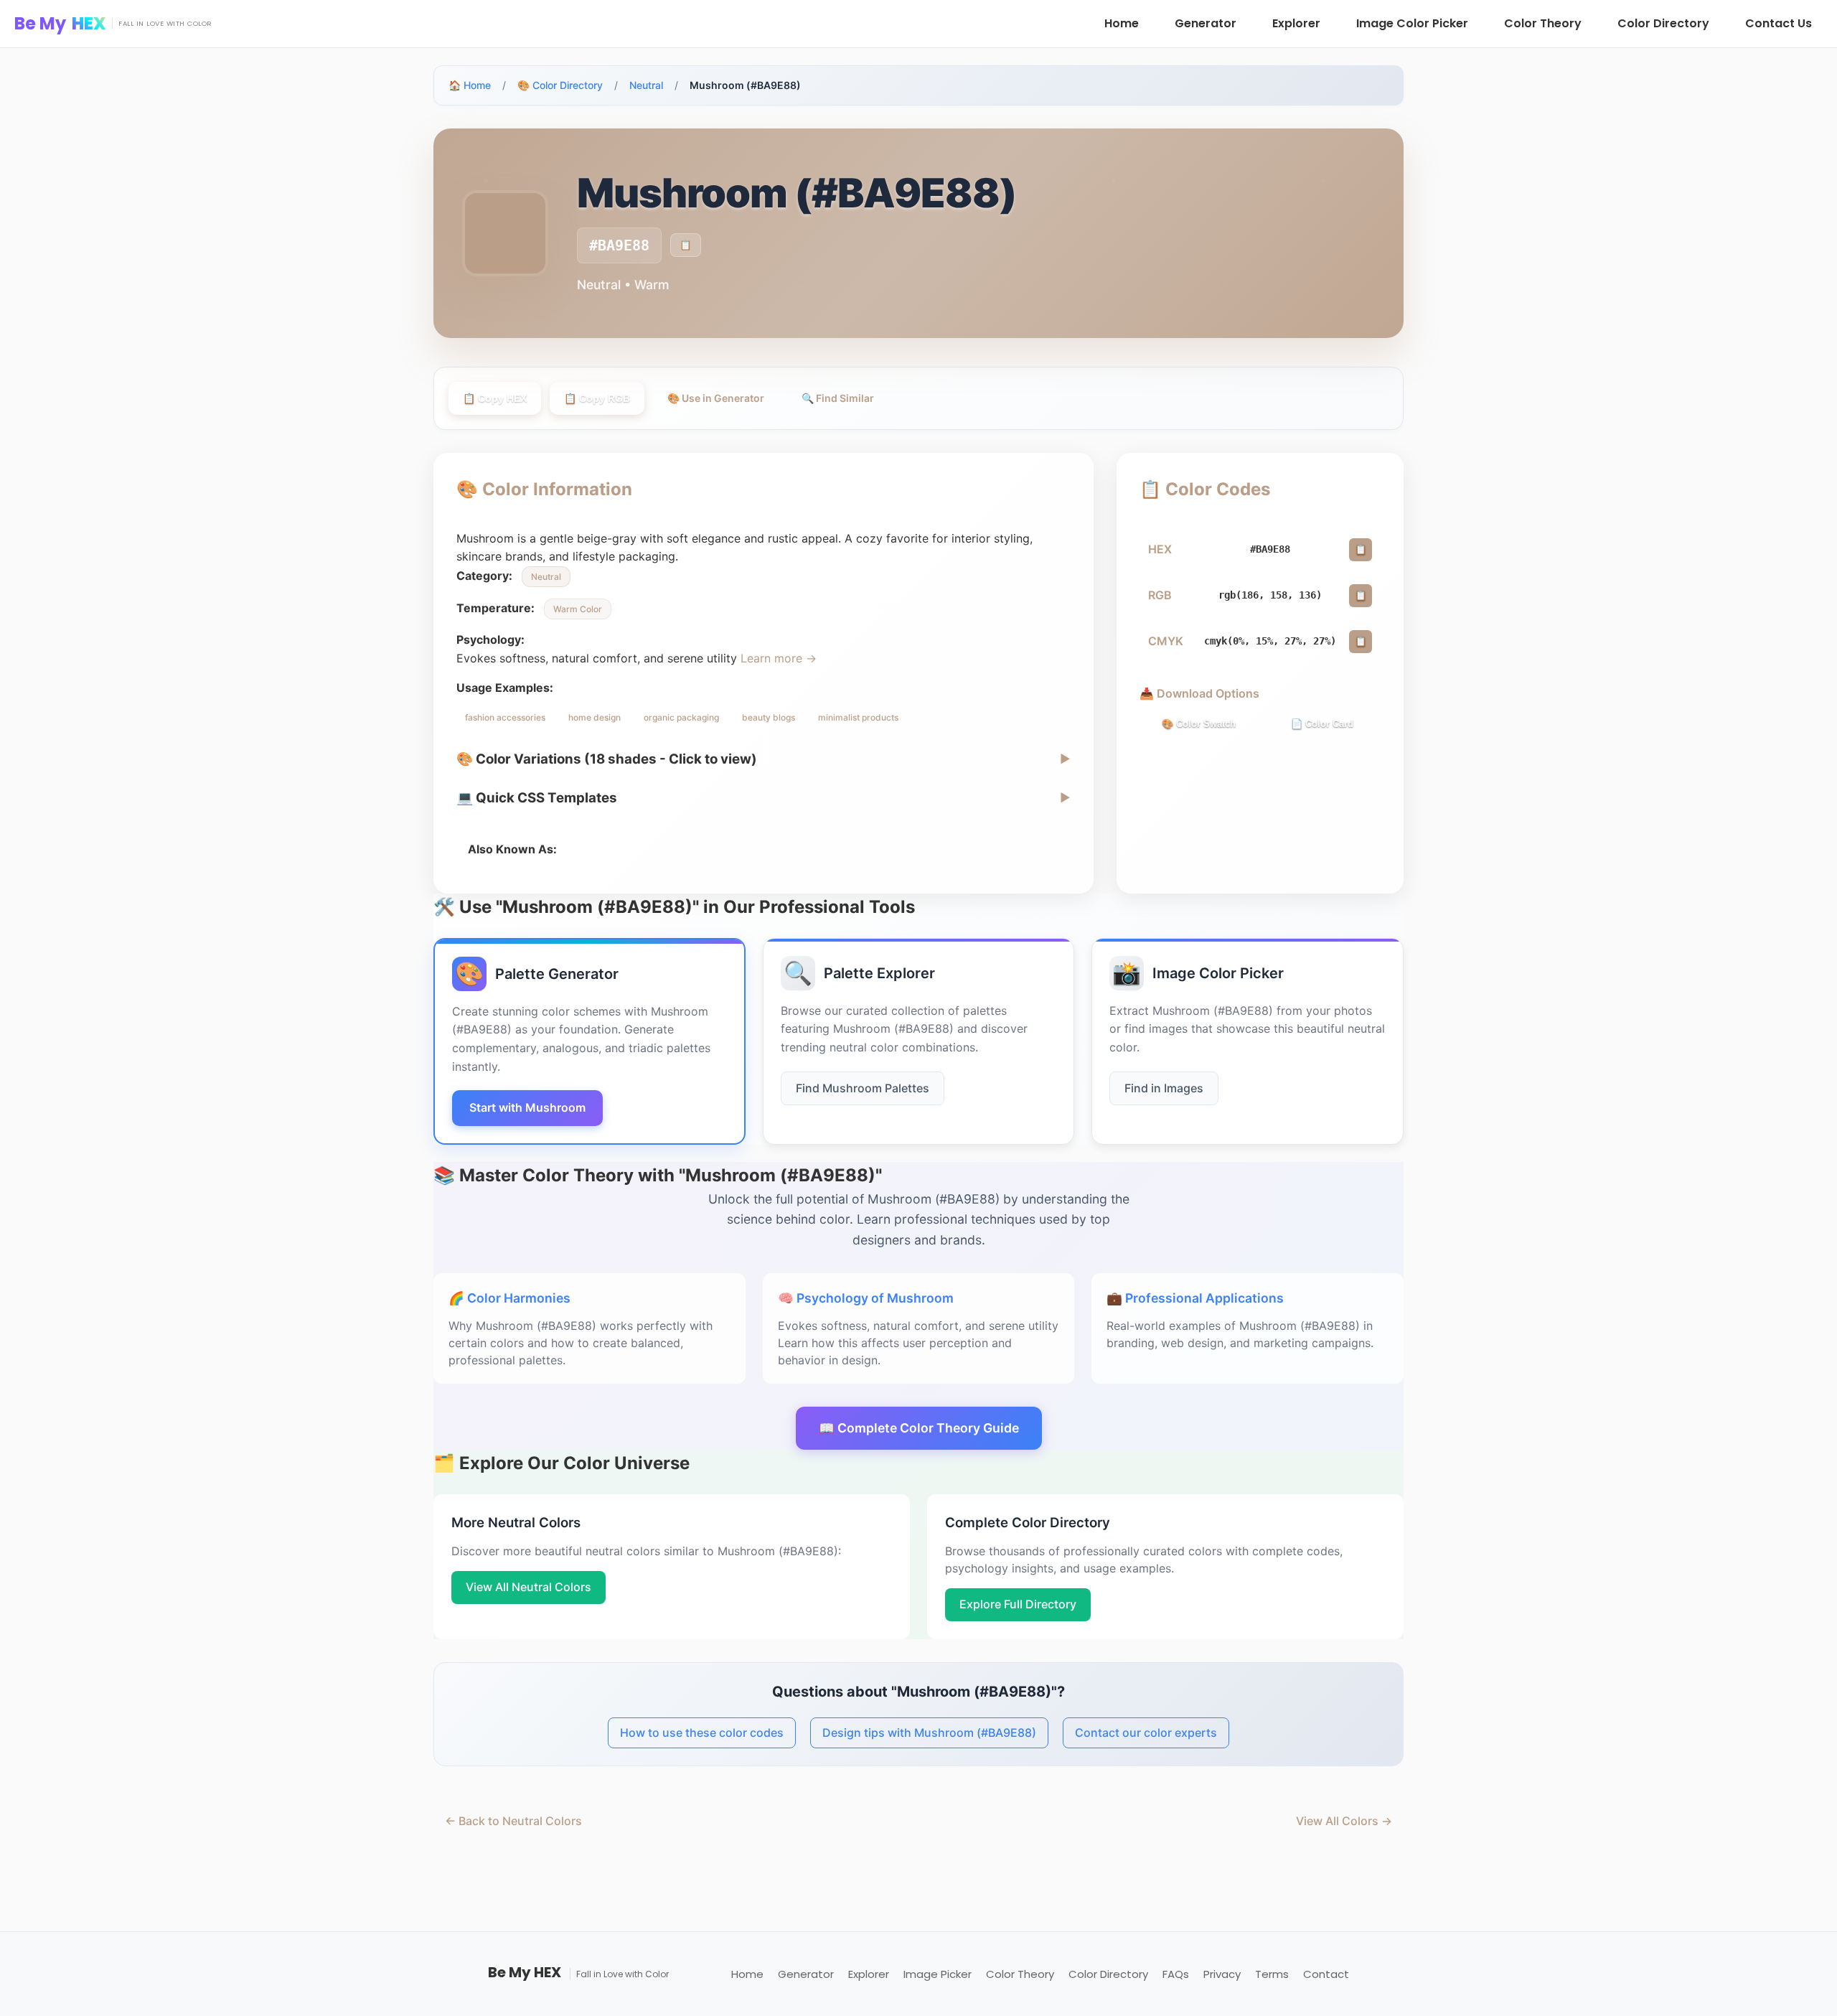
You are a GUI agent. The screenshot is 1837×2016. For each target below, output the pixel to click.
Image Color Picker (1412, 23)
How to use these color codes (702, 1733)
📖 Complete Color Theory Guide (919, 1428)
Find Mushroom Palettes (863, 1088)
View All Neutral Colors (528, 1587)
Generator (1206, 23)
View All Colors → (1344, 1821)
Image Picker (938, 1974)
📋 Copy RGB (597, 398)
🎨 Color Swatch (1199, 724)
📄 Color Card (1322, 724)
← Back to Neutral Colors (513, 1821)
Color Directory (1663, 23)
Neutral (646, 85)
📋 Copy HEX (495, 398)
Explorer (1296, 23)
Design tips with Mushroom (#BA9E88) (929, 1733)
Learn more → (779, 658)
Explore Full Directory (1018, 1604)
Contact (1326, 1974)
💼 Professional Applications (1195, 1298)
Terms (1272, 1974)
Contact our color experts (1146, 1733)
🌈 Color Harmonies (509, 1298)
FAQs (1176, 1974)
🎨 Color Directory (560, 85)
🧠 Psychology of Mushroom (866, 1298)
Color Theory (1543, 23)
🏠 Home (470, 85)
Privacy (1222, 1974)
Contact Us (1779, 23)
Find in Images (1164, 1088)
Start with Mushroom (527, 1107)
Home (1122, 23)
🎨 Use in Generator (716, 398)
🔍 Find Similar (838, 398)
